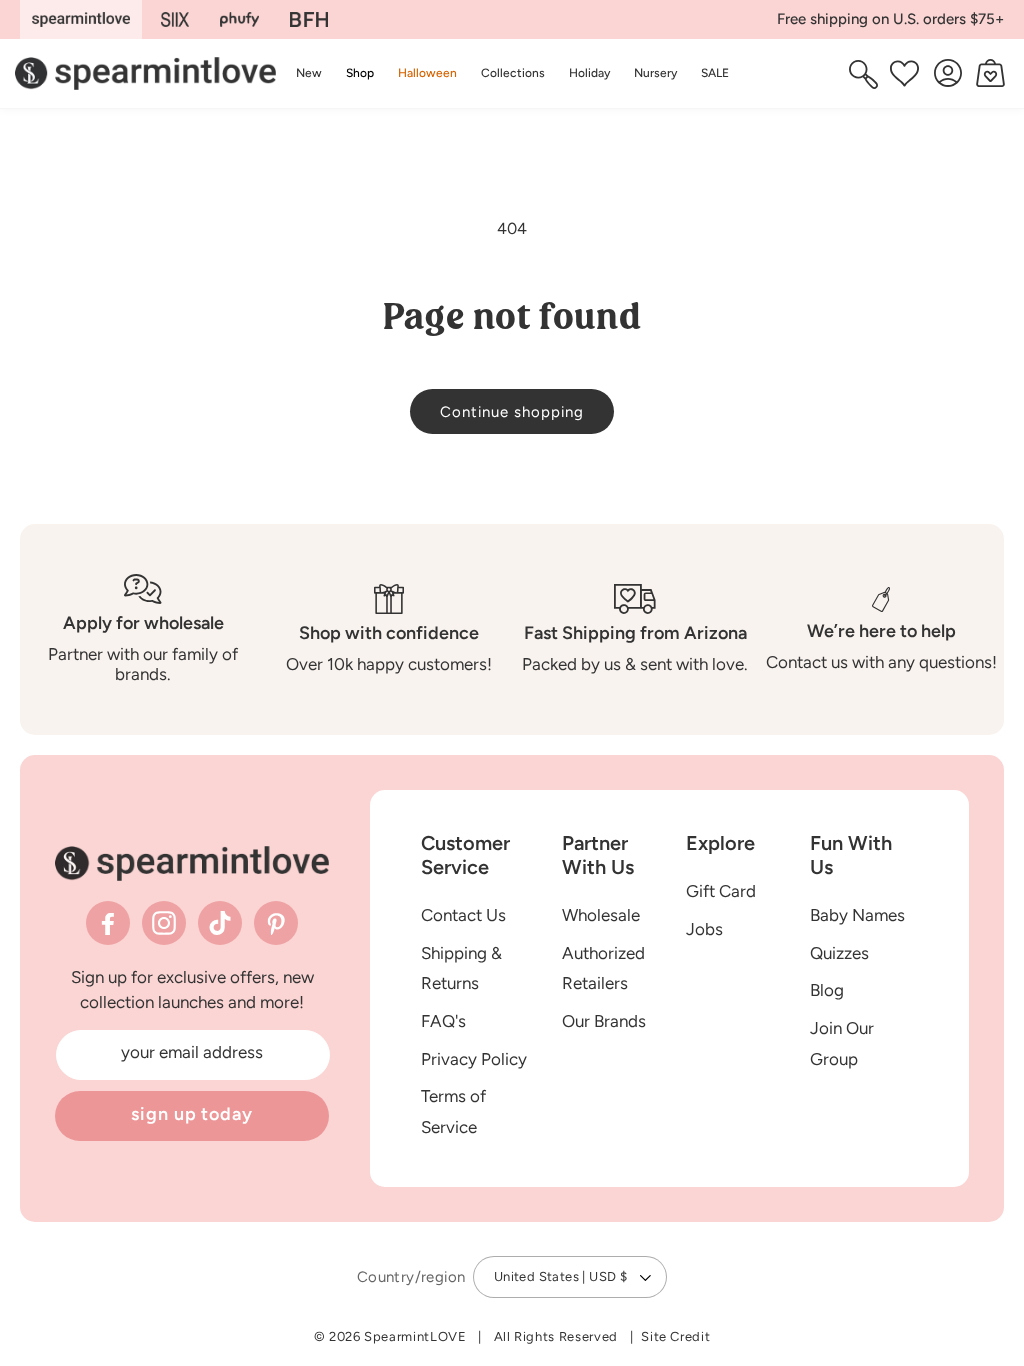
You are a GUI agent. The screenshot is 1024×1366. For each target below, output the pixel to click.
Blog (827, 990)
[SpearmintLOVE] (81, 19)
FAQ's (443, 1021)
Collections (513, 73)
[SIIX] (175, 19)
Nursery (655, 73)
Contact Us (463, 915)
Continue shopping (512, 412)
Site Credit (675, 1336)
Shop (360, 73)
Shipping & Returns (461, 968)
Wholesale (601, 915)
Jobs (704, 929)
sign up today (192, 1114)
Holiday (589, 73)
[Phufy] (239, 19)
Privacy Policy (474, 1059)
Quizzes (839, 953)
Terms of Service (453, 1111)
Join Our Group (842, 1043)
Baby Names (857, 915)
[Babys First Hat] (309, 19)
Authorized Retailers (603, 968)
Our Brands (604, 1021)
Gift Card (721, 891)
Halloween (427, 73)
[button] (360, 74)
